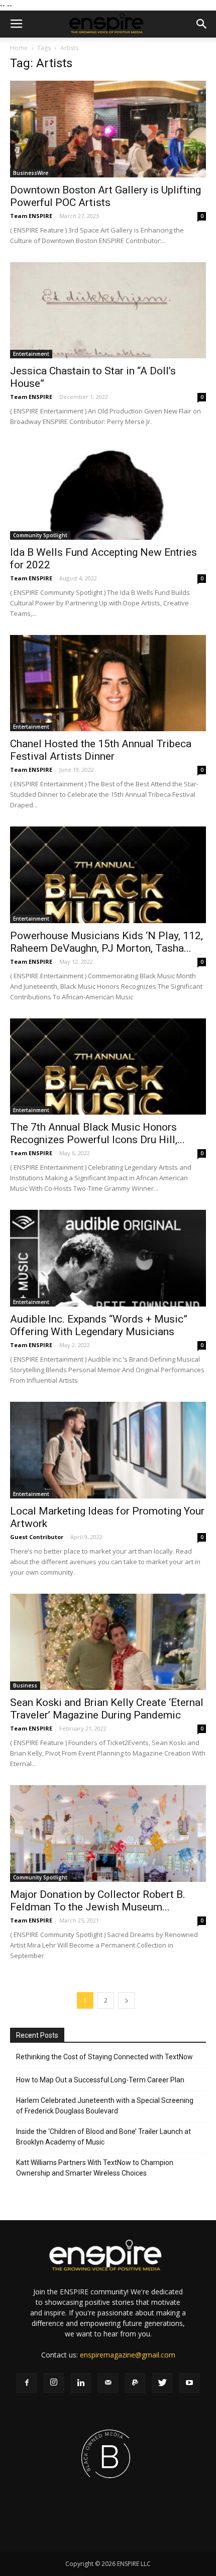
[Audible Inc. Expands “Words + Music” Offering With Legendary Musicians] (108, 1258)
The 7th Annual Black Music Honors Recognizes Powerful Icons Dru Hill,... (97, 1133)
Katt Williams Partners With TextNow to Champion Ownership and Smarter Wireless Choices (95, 2168)
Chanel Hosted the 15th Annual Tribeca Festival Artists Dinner (101, 750)
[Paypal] (135, 2383)
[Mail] (108, 2383)
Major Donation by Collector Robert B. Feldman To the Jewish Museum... (98, 1901)
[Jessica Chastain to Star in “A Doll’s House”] (108, 310)
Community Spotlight (40, 535)
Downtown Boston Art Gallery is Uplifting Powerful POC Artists (105, 196)
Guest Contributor (37, 1537)
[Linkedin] (81, 2383)
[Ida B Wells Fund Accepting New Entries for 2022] (108, 491)
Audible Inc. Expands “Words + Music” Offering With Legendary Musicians (99, 1325)
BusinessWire (31, 173)
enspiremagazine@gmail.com (128, 2355)
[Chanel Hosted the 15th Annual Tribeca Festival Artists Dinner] (108, 683)
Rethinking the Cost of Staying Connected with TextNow (104, 2057)
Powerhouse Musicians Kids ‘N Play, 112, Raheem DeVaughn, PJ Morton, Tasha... (106, 942)
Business (25, 1685)
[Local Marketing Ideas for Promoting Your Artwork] (108, 1450)
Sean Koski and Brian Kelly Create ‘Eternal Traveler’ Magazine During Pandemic (107, 1709)
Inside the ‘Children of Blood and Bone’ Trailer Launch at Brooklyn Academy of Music (103, 2137)
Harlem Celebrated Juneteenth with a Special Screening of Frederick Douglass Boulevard (105, 2106)
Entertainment (31, 354)
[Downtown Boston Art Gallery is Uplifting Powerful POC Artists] (108, 129)
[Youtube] (189, 2383)
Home (19, 48)
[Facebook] (27, 2383)
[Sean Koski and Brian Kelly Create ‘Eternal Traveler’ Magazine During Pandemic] (108, 1642)
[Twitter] (162, 2383)
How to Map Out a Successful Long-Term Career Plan (100, 2080)
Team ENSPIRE (31, 216)
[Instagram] (54, 2383)
